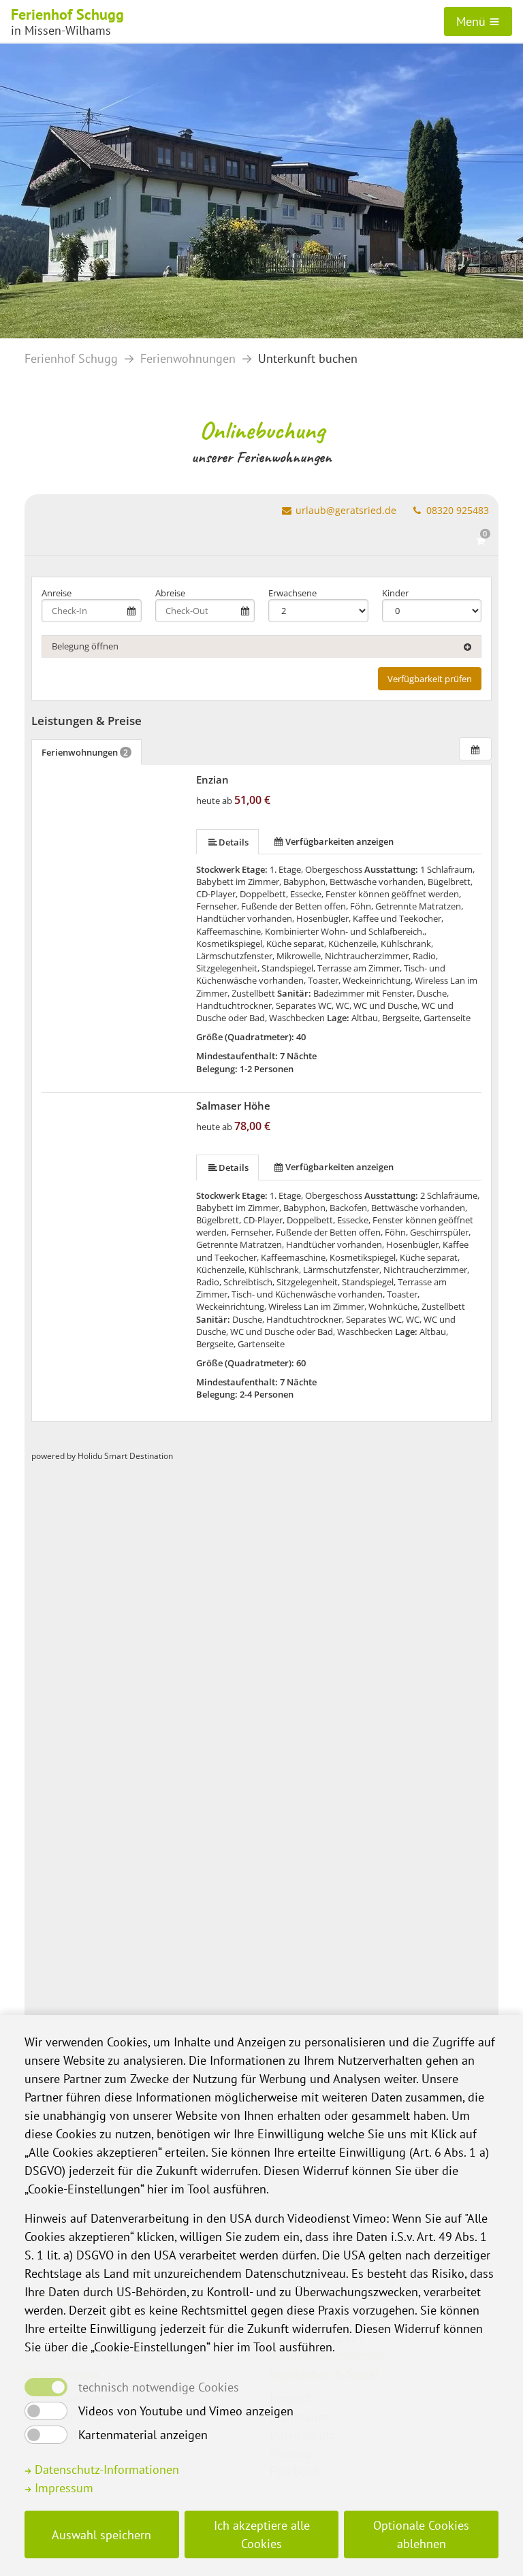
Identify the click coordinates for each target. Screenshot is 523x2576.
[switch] (46, 2411)
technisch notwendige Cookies (159, 2387)
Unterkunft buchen (308, 358)
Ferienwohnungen (188, 358)
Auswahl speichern (101, 2535)
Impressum (62, 2488)
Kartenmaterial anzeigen (143, 2435)
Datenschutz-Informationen (105, 2469)
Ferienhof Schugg (71, 358)
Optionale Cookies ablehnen (421, 2534)
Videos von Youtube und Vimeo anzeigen (186, 2411)
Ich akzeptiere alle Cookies (262, 2534)
